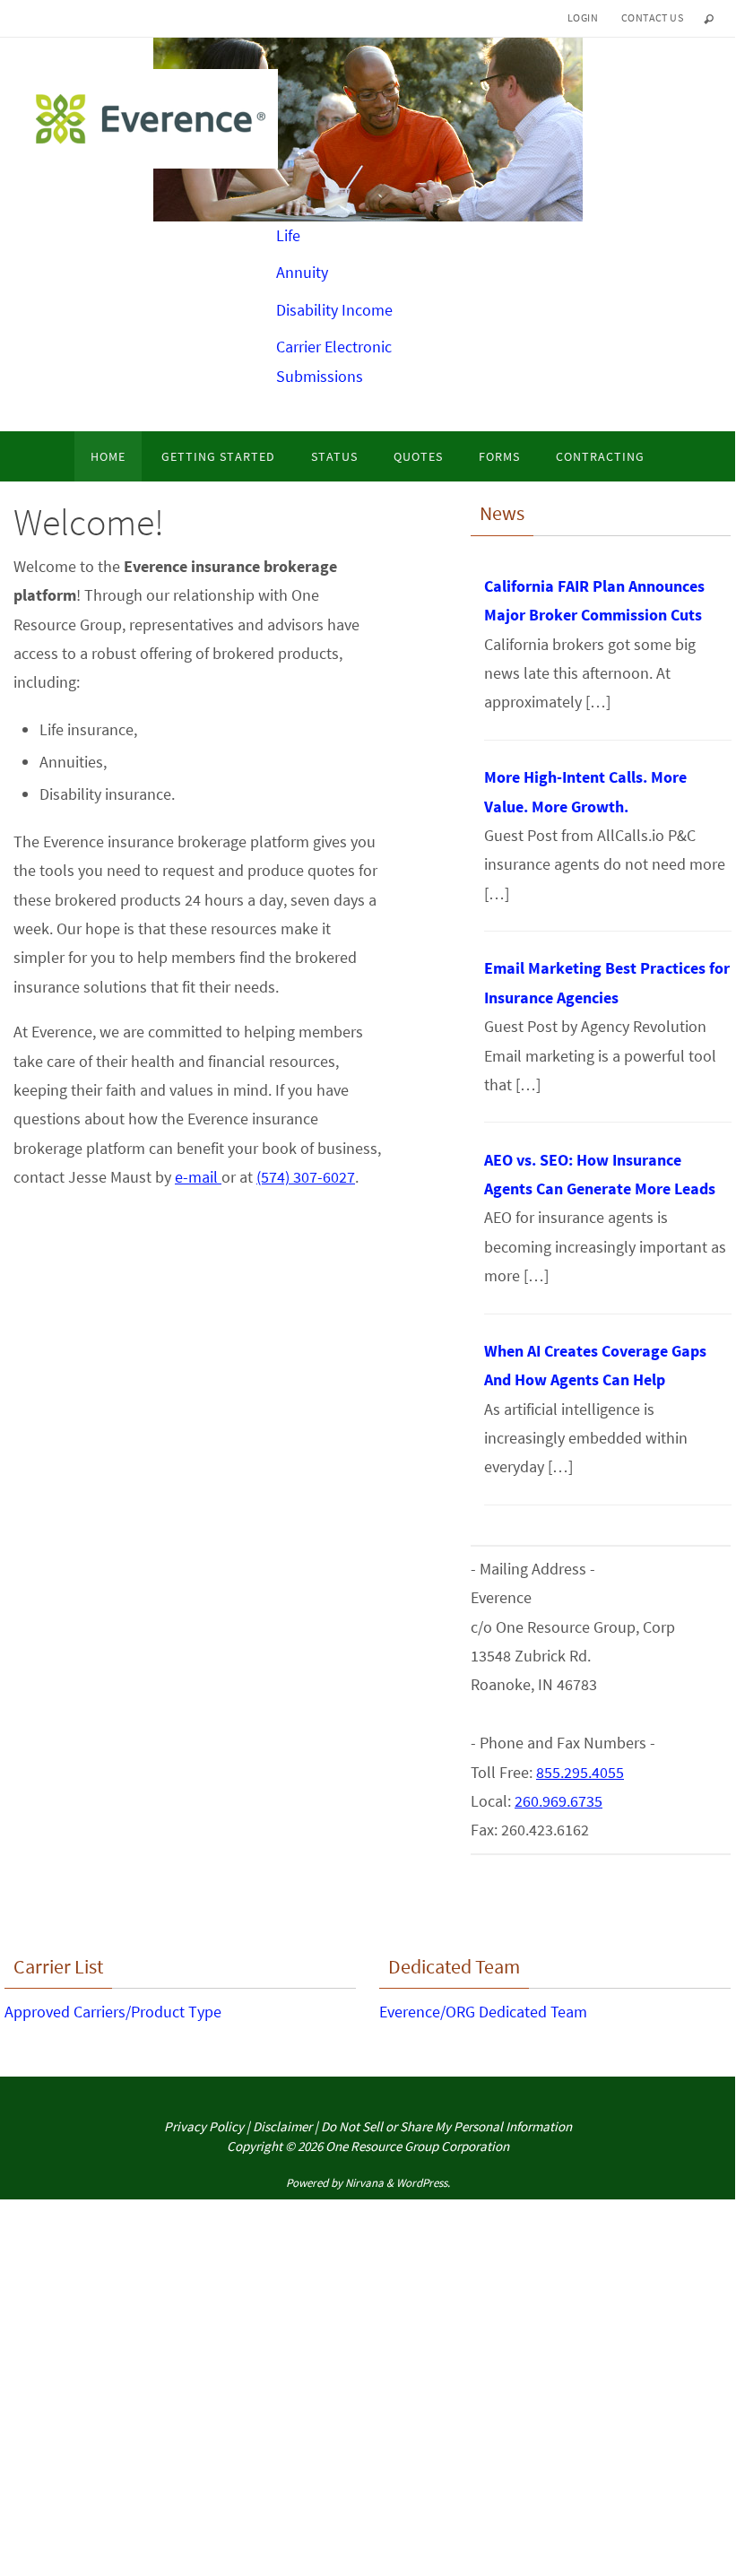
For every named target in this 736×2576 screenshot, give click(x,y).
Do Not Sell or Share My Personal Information (446, 2126)
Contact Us (652, 17)
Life (288, 235)
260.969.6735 (558, 1801)
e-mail (198, 1177)
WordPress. (423, 2183)
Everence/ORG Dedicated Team (483, 2012)
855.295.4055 (580, 1772)
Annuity (302, 272)
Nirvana (364, 2183)
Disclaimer (282, 2126)
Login (583, 17)
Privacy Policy (204, 2126)
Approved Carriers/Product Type (113, 2012)
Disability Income (334, 310)
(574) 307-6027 (306, 1177)
